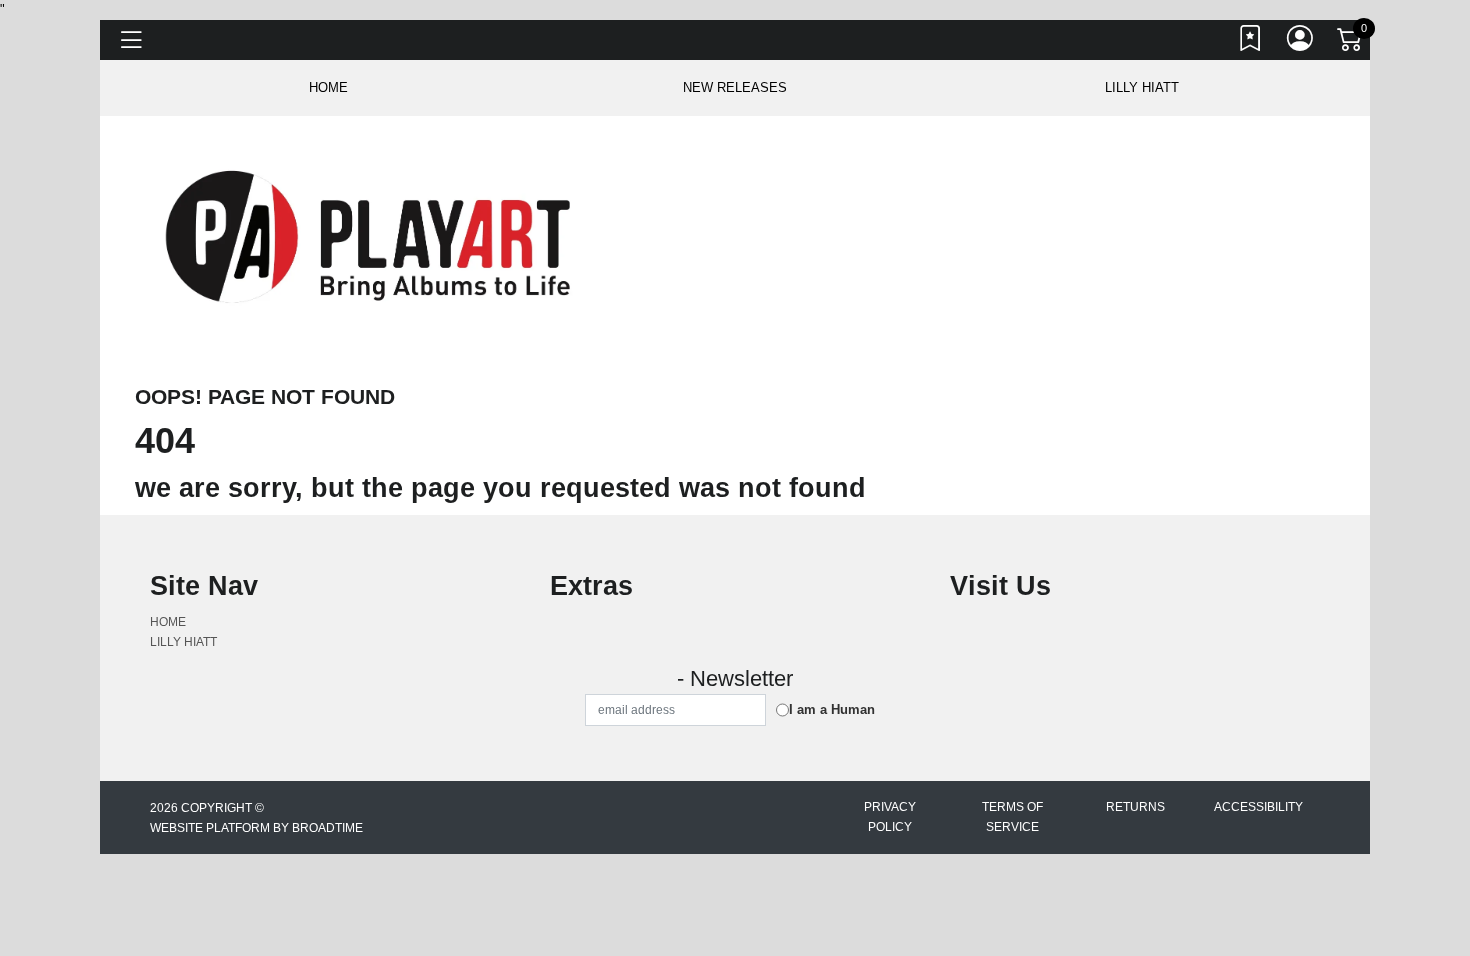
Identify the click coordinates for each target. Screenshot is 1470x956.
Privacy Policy (890, 817)
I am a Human (832, 709)
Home (168, 622)
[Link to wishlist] (1251, 43)
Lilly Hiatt (1142, 87)
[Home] (371, 235)
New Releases (735, 87)
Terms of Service (1012, 817)
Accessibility (1258, 807)
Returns (1135, 807)
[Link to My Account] (1301, 43)
